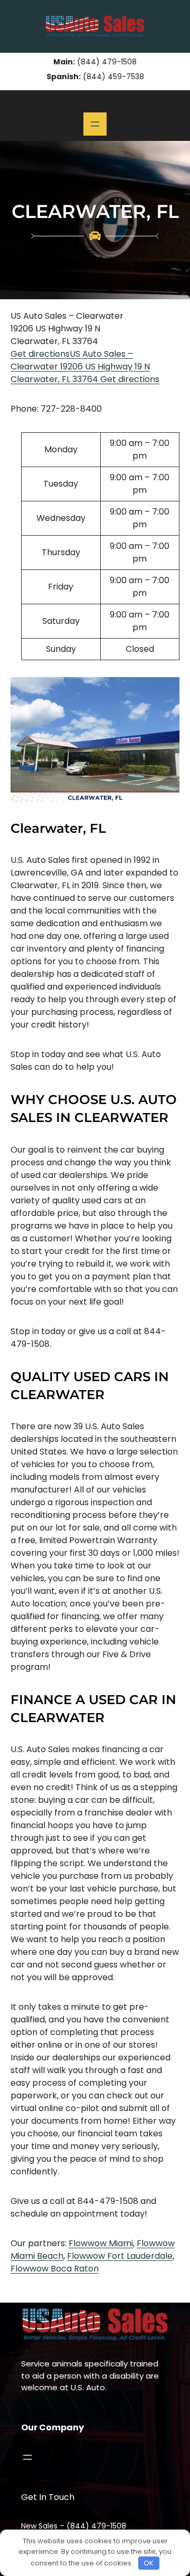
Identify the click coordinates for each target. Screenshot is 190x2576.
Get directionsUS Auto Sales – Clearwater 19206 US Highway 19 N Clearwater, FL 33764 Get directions (85, 367)
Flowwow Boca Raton (55, 2269)
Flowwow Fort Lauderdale (120, 2256)
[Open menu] (95, 124)
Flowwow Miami (101, 2243)
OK (149, 2563)
